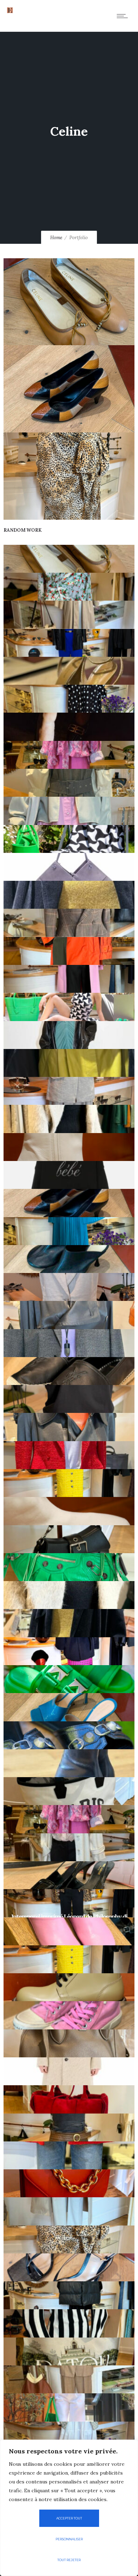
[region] (69, 2508)
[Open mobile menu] (124, 16)
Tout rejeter (69, 2560)
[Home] (10, 11)
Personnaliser (69, 2539)
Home (56, 238)
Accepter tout (69, 2518)
